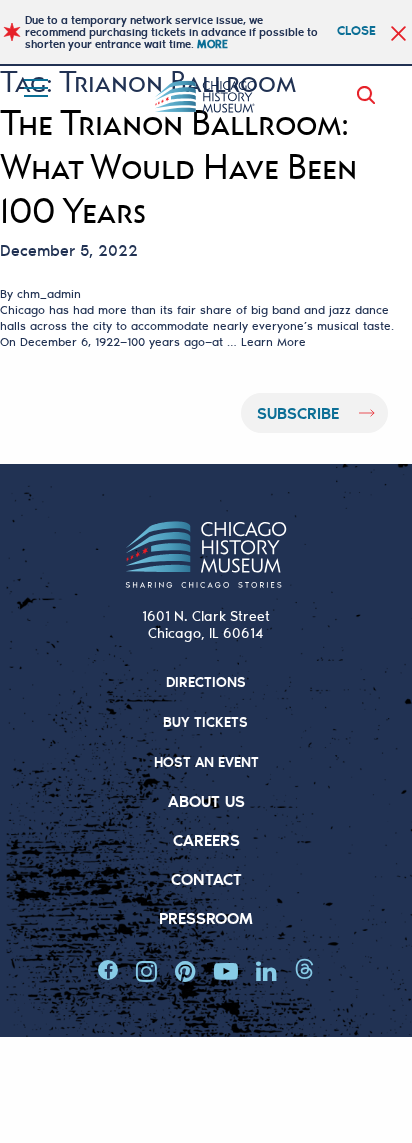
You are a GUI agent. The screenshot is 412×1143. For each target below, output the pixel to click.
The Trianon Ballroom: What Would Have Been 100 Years (178, 167)
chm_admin (49, 293)
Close (356, 29)
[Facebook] (108, 971)
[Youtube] (226, 971)
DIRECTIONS (206, 681)
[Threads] (304, 971)
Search (370, 95)
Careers (206, 839)
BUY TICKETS (205, 721)
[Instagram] (146, 971)
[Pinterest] (185, 971)
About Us (206, 800)
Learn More (273, 341)
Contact (206, 878)
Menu (38, 88)
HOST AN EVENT (206, 761)
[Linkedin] (266, 971)
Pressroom (206, 917)
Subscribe (298, 412)
